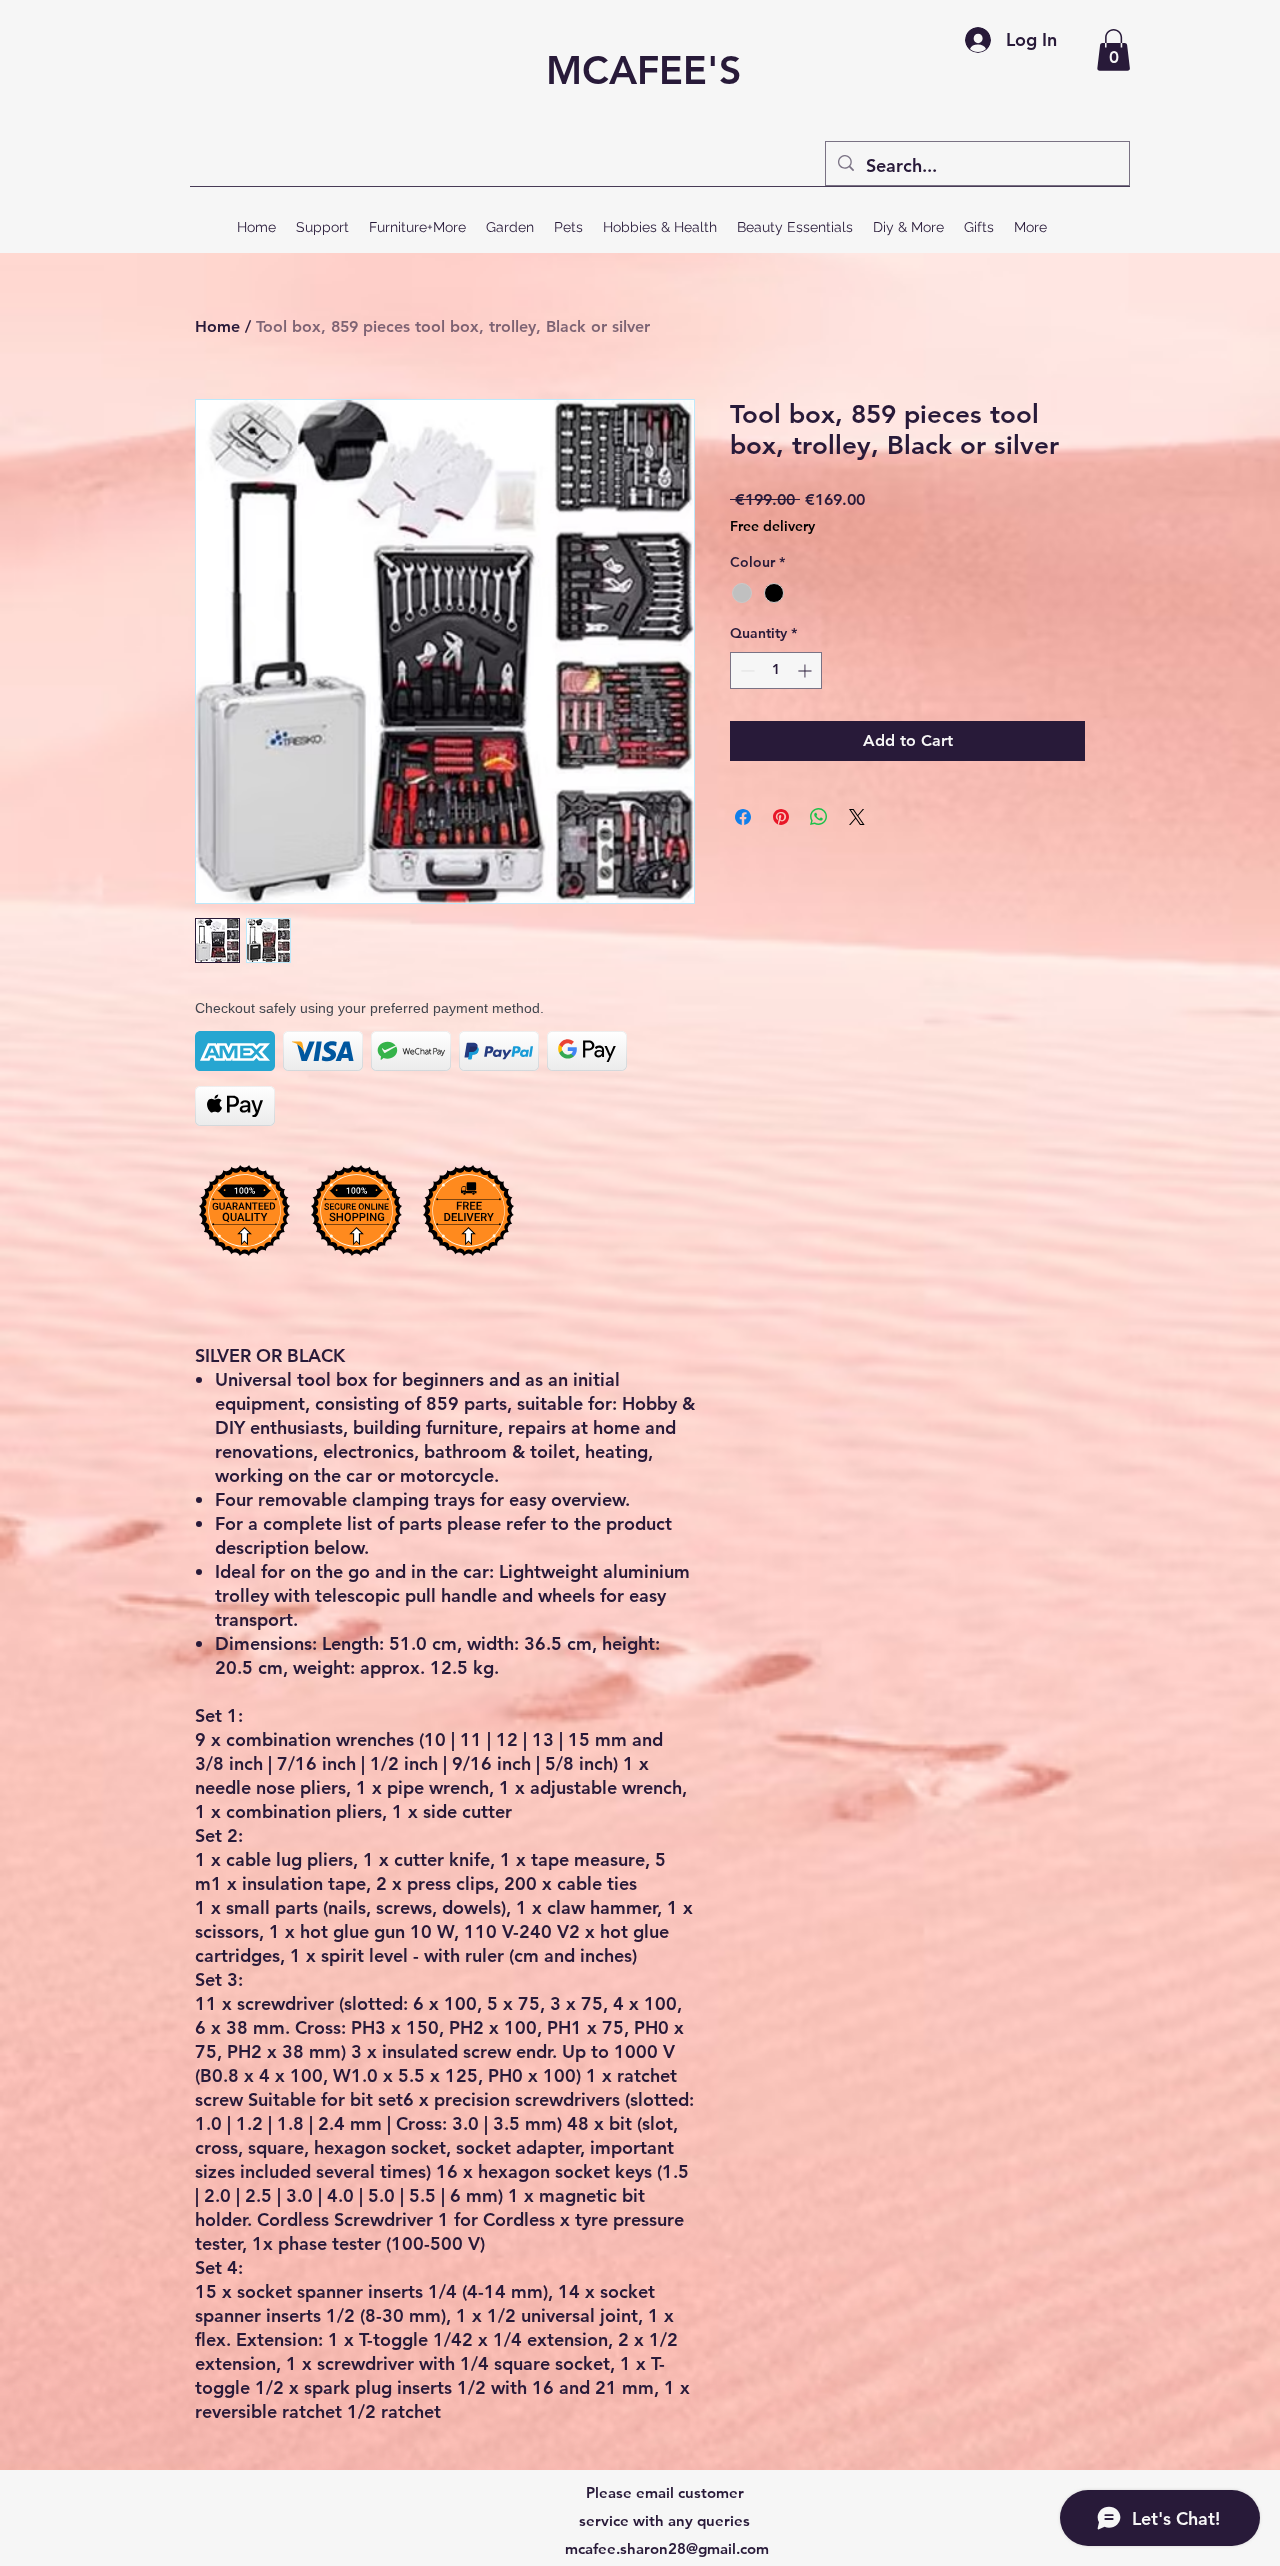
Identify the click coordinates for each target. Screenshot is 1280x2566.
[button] (1113, 50)
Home (217, 326)
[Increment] (806, 670)
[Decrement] (745, 670)
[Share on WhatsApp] (819, 817)
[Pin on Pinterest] (781, 817)
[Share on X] (857, 817)
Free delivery (772, 526)
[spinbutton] (776, 670)
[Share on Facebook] (743, 817)
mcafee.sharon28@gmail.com (667, 2548)
